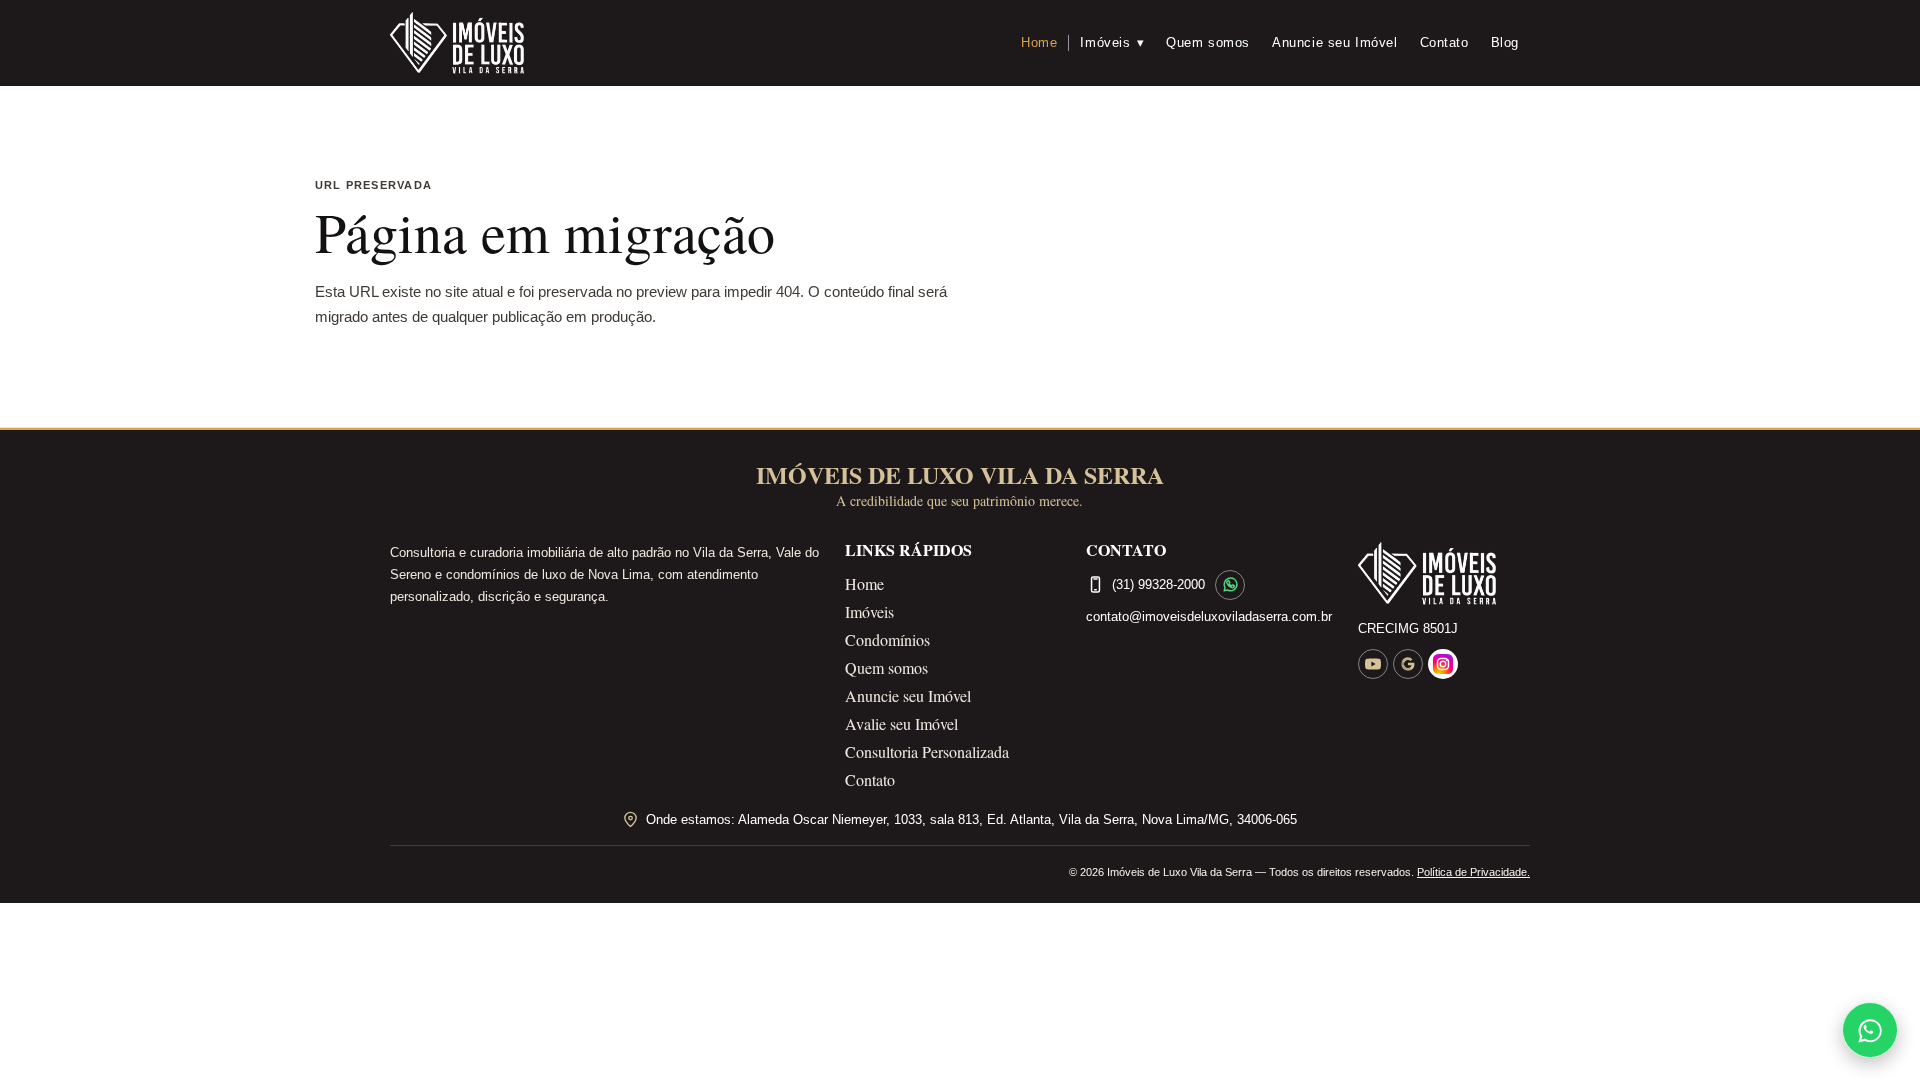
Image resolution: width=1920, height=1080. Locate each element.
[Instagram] (1443, 664)
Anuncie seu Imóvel (1335, 42)
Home (1039, 42)
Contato (1444, 42)
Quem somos (1208, 42)
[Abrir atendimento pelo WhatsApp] (1870, 1030)
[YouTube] (1373, 664)
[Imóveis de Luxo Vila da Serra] (457, 43)
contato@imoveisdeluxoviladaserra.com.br (1209, 616)
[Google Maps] (1408, 664)
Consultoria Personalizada (927, 751)
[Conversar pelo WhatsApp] (1230, 585)
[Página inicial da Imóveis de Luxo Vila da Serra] (1444, 574)
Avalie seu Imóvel (901, 723)
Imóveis (1112, 42)
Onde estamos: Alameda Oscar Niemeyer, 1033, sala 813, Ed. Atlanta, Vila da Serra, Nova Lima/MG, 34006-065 (971, 819)
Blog (1505, 42)
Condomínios (887, 639)
